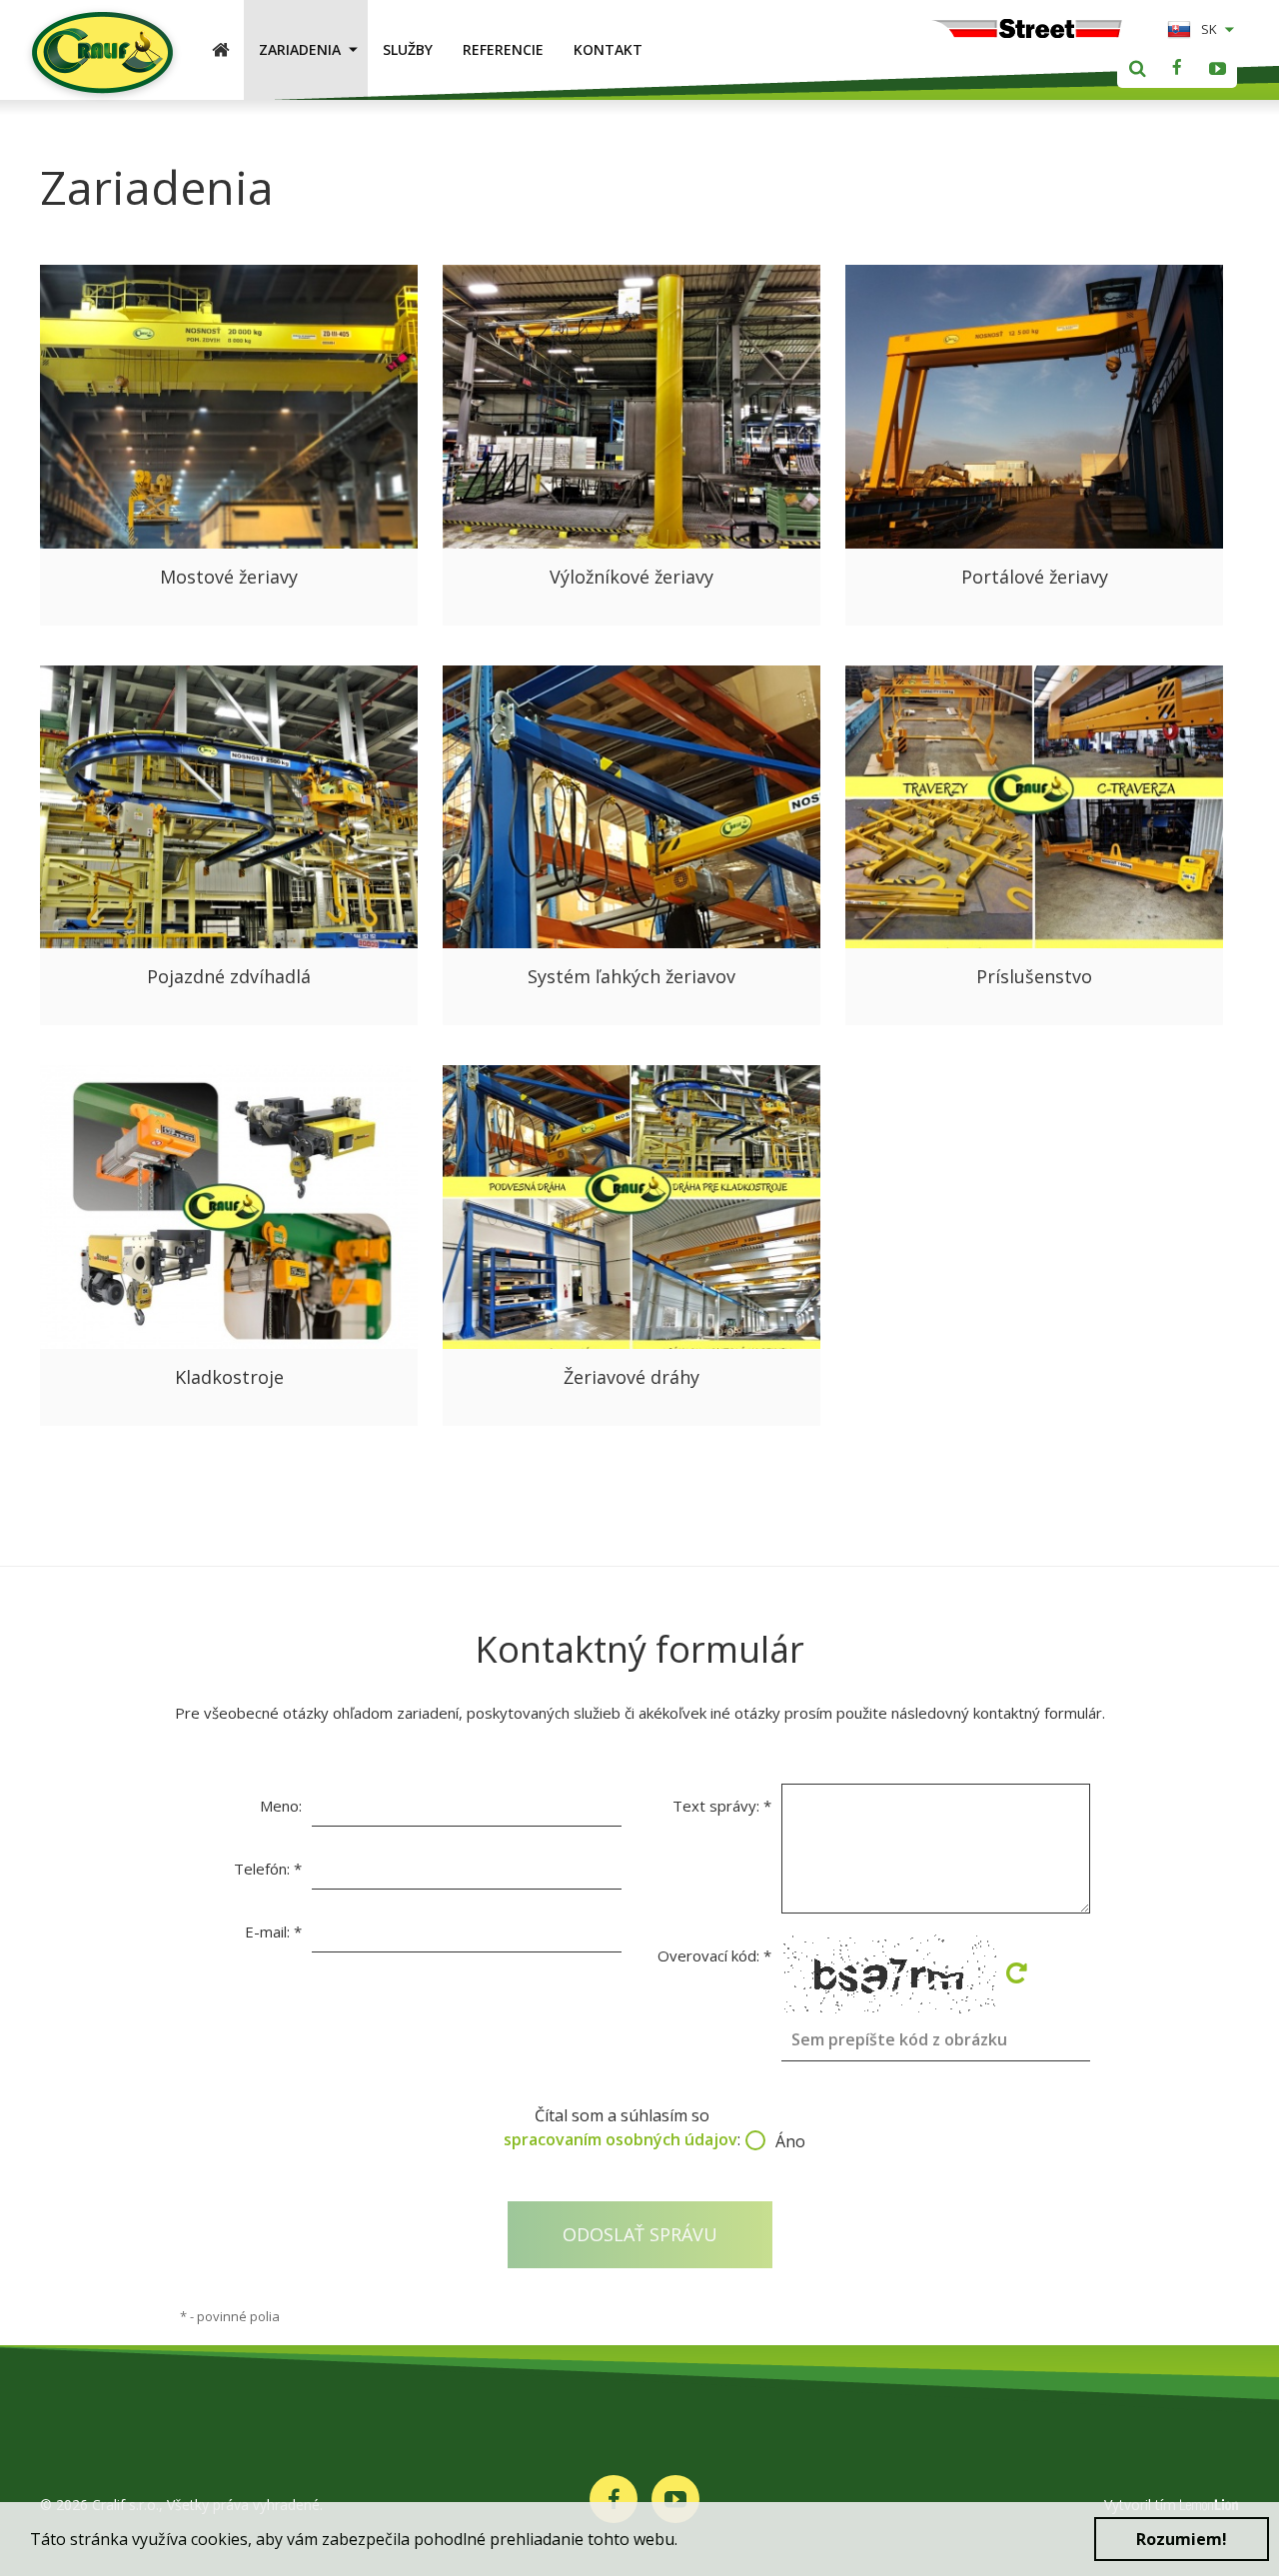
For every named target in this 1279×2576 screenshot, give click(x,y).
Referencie (503, 49)
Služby (408, 49)
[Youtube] (1217, 68)
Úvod (228, 49)
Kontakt (608, 49)
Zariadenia (300, 49)
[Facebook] (1177, 68)
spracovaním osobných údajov (621, 2139)
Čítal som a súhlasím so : (639, 2128)
